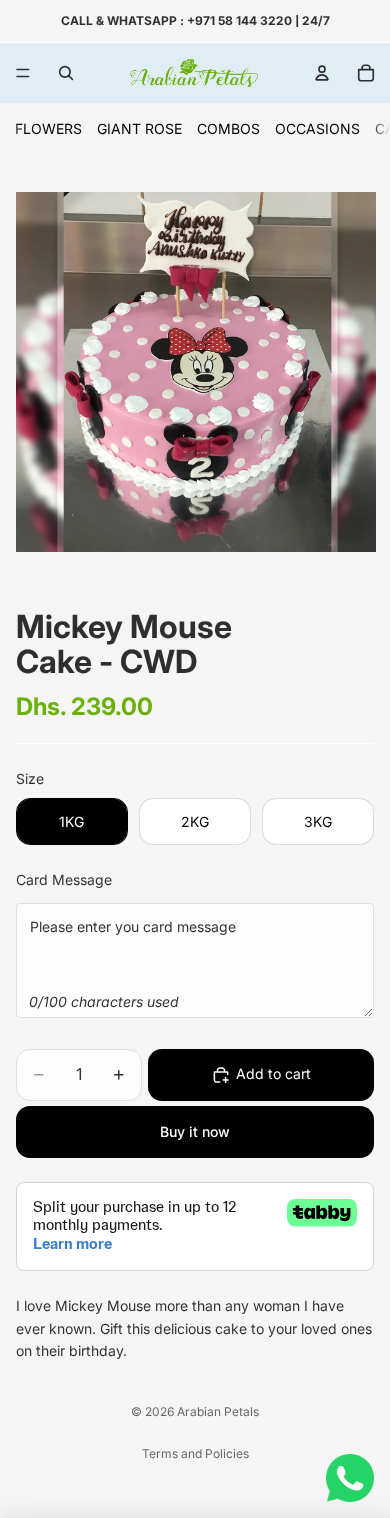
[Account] (322, 73)
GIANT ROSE (139, 128)
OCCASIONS (317, 128)
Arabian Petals (218, 1411)
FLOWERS (48, 128)
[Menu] (23, 73)
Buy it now (195, 1131)
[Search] (66, 73)
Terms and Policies (195, 1453)
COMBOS (228, 128)
